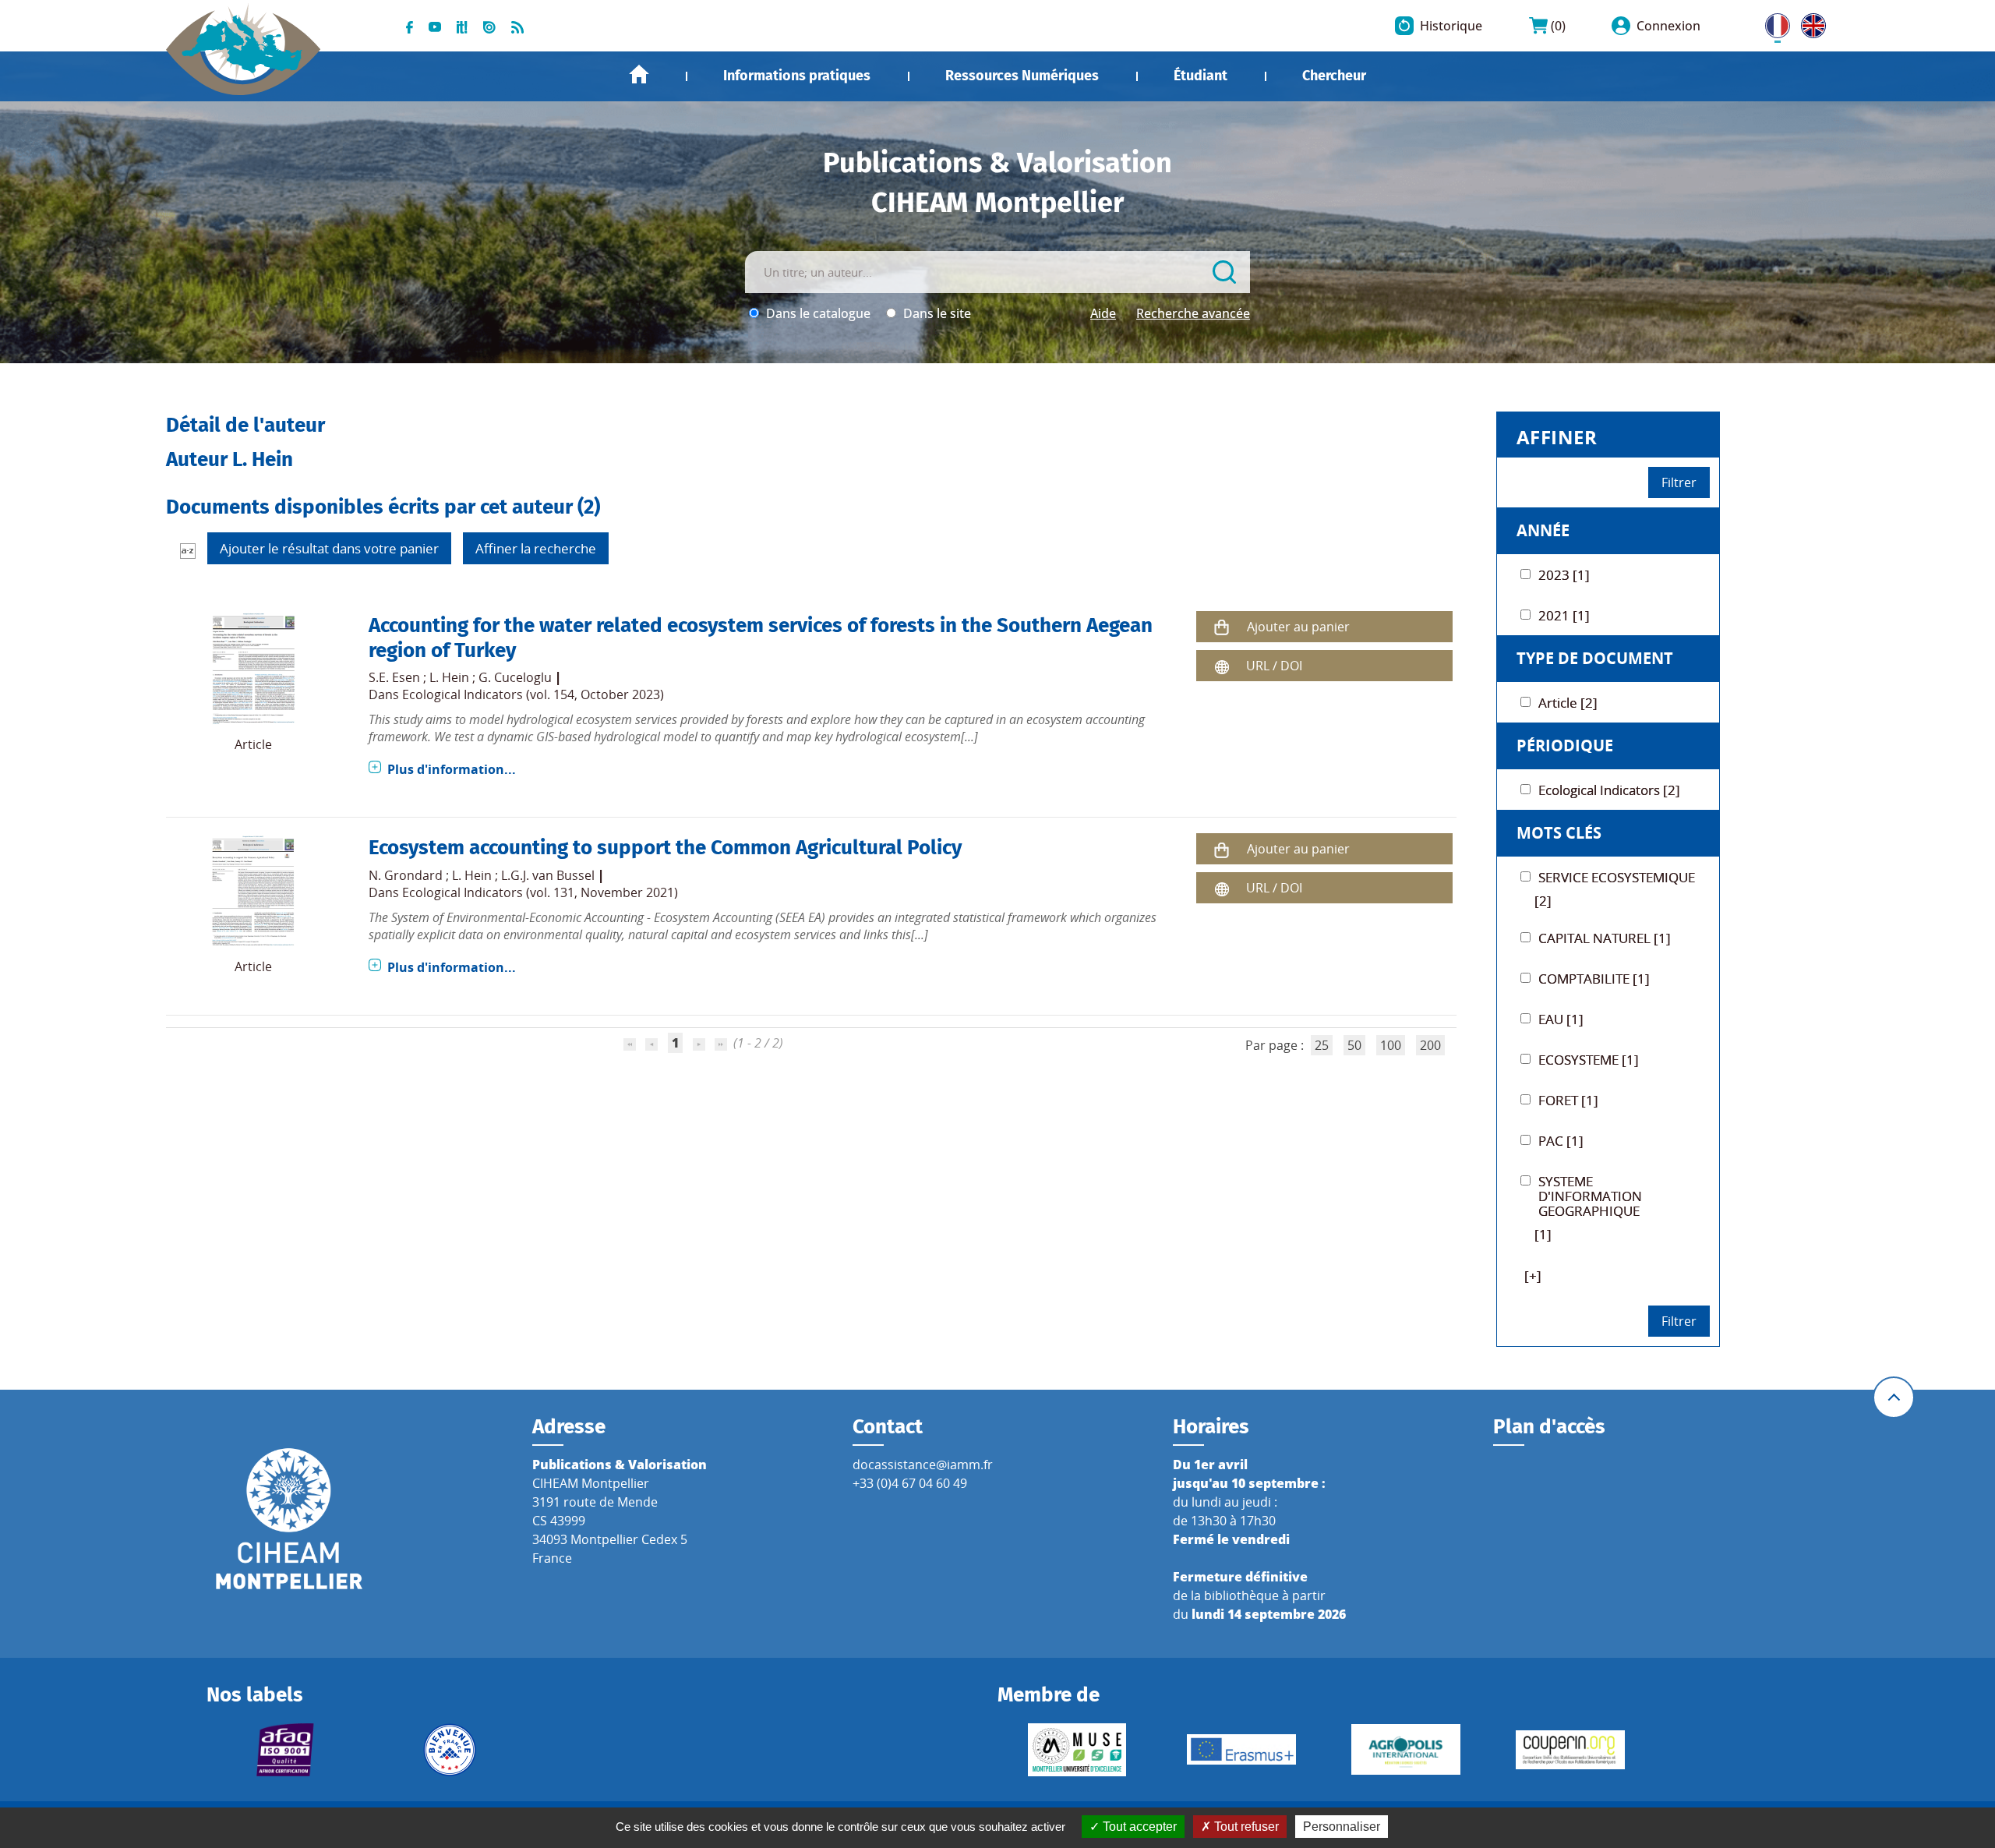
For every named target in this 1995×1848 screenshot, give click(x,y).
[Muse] (1077, 1750)
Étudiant (1201, 76)
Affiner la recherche (536, 548)
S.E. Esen (394, 677)
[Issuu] (489, 26)
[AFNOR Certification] (286, 1750)
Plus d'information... (452, 769)
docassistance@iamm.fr (923, 1465)
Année (1543, 530)
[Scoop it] (462, 26)
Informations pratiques (797, 76)
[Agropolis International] (1405, 1749)
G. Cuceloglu (515, 677)
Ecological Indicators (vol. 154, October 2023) (533, 694)
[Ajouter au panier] (1222, 627)
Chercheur (1334, 76)
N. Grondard (406, 875)
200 (1430, 1045)
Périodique (1565, 746)
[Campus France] (450, 1750)
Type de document (1595, 658)
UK (1810, 23)
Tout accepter (1138, 1827)
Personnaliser (1342, 1827)
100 (1391, 1045)
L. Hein (449, 677)
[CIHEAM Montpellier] (289, 1518)
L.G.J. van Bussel (548, 875)
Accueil (639, 74)
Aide (1103, 313)
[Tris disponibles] (188, 550)
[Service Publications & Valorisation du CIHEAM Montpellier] (244, 41)
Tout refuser (1245, 1827)
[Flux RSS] (517, 26)
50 (1354, 1045)
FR (1772, 23)
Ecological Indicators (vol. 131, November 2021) (540, 892)
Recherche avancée (1193, 313)
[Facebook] (410, 26)
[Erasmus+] (1241, 1749)
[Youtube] (435, 26)
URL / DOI (1274, 666)
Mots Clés (1559, 833)
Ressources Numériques (1022, 76)
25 (1322, 1045)
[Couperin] (1570, 1750)
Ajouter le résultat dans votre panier (329, 548)
